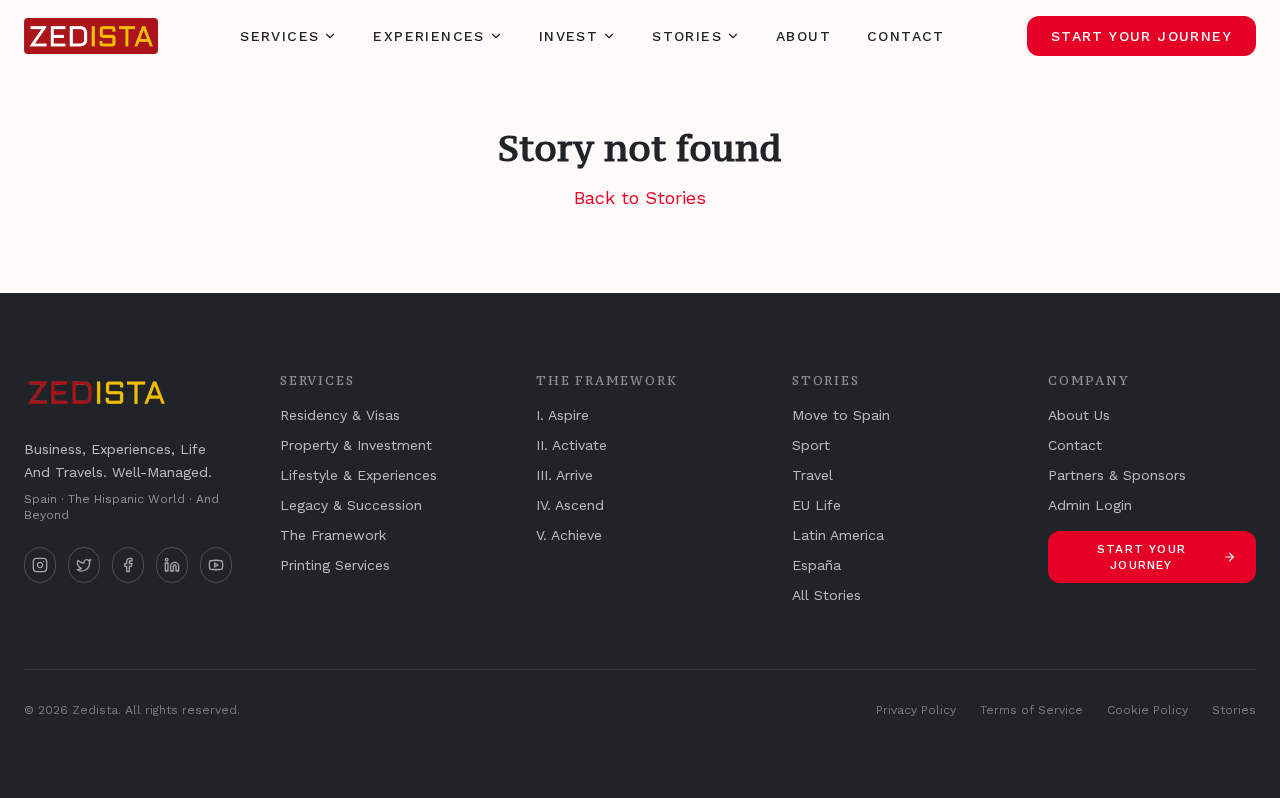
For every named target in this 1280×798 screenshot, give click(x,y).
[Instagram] (40, 565)
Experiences (428, 36)
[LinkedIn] (172, 565)
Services (279, 36)
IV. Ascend (570, 505)
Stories (687, 36)
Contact (906, 36)
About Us (1079, 415)
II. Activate (571, 445)
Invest (568, 36)
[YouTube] (216, 565)
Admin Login (1090, 505)
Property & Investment (356, 445)
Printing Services (335, 565)
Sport (811, 445)
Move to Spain (841, 415)
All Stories (826, 595)
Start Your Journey (1141, 36)
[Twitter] (84, 565)
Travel (812, 475)
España (816, 565)
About (803, 36)
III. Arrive (564, 475)
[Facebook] (128, 565)
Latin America (838, 535)
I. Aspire (562, 415)
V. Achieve (569, 535)
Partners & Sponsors (1117, 475)
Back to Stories (640, 197)
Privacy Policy (916, 710)
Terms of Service (1031, 710)
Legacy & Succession (351, 505)
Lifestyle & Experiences (358, 475)
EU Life (816, 505)
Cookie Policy (1147, 710)
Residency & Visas (340, 415)
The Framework (333, 535)
